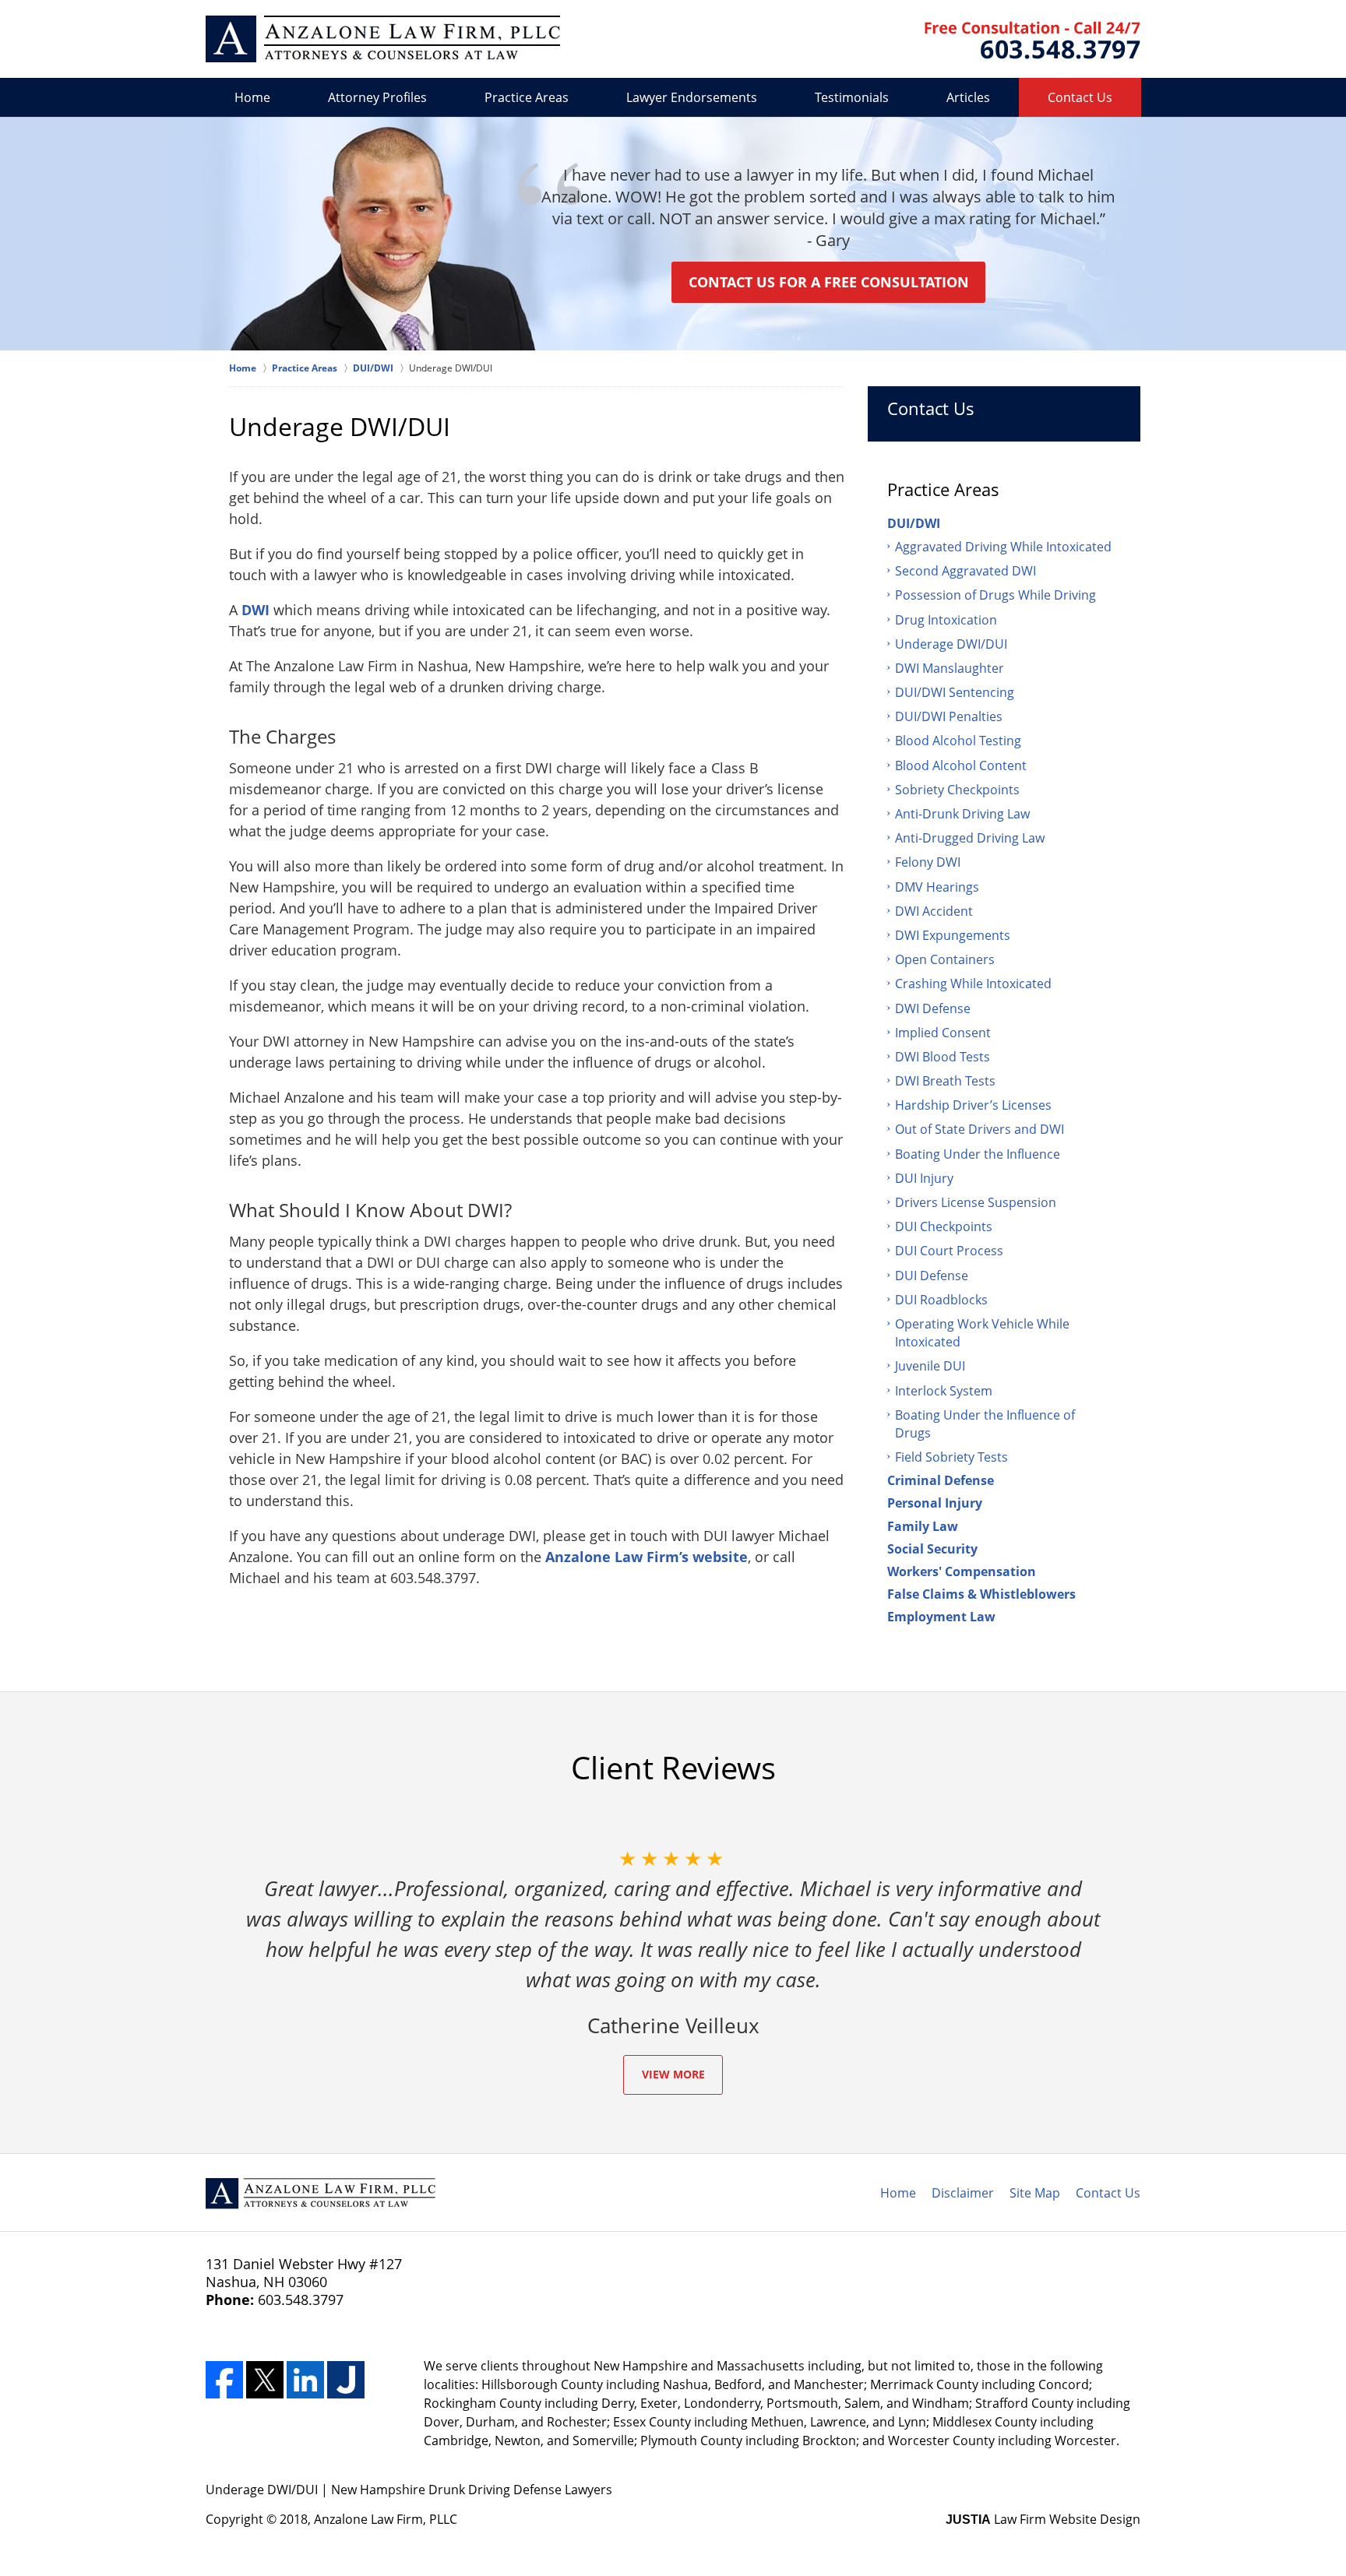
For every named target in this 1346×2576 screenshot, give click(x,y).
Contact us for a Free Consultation (829, 282)
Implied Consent (943, 1033)
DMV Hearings (937, 887)
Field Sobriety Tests (951, 1457)
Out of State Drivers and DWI (980, 1129)
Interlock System (944, 1391)
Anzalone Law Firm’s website (647, 1557)
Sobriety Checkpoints (957, 790)
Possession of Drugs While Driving (995, 595)
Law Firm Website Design (1043, 2519)
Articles (968, 97)
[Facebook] (224, 2380)
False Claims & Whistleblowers (981, 1594)
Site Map (1035, 2193)
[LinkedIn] (305, 2380)
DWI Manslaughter (950, 668)
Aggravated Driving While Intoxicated (1003, 547)
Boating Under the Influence (978, 1154)
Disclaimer (963, 2193)
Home (252, 97)
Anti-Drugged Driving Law (970, 838)
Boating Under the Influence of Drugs (985, 1424)
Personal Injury (935, 1503)
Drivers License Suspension (976, 1202)
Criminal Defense (941, 1480)
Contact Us (1080, 97)
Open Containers (945, 959)
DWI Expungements (953, 935)
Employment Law (941, 1617)
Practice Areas (527, 97)
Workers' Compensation (962, 1571)
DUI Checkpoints (944, 1226)
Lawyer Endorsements (692, 97)
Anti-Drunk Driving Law (962, 814)
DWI (255, 610)
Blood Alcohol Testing (958, 741)
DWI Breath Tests (945, 1081)
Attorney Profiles (377, 97)
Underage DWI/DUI (951, 644)
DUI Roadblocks (941, 1300)
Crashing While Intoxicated (973, 984)
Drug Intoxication (946, 620)
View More (673, 2074)
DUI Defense (932, 1276)
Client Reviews (673, 1768)
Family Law (923, 1526)
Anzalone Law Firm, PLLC (386, 2519)
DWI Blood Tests (943, 1057)
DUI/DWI (914, 523)
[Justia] (346, 2380)
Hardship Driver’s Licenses (973, 1105)
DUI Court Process (949, 1251)
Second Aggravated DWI (965, 571)
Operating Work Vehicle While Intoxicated (982, 1333)
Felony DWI (928, 862)
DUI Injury (924, 1178)
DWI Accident (934, 911)
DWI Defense (933, 1008)
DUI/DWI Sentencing (955, 692)
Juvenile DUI (930, 1366)
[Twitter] (265, 2380)
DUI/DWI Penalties (949, 716)
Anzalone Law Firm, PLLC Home (383, 39)
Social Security (932, 1549)
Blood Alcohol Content (961, 765)
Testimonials (852, 97)
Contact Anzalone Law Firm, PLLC (1032, 40)
